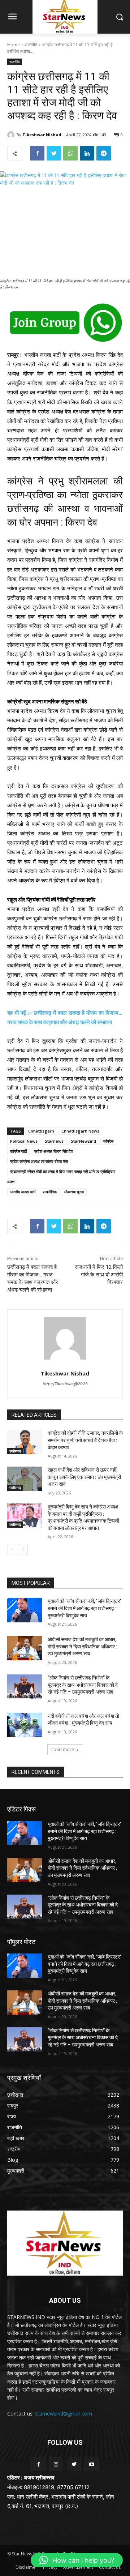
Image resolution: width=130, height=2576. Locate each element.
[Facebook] (37, 153)
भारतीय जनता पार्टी (23, 1192)
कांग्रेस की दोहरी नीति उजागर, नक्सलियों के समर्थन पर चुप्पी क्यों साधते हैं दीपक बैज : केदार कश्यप (85, 1440)
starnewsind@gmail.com (64, 2414)
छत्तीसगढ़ (15, 1451)
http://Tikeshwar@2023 (65, 1384)
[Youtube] (92, 2464)
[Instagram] (56, 2464)
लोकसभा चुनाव (74, 1192)
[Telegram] (104, 153)
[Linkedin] (87, 153)
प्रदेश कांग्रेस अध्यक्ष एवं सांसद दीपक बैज (39, 1161)
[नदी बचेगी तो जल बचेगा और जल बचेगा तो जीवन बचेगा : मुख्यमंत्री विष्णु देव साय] (25, 1725)
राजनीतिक (50, 1192)
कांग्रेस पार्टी (18, 1151)
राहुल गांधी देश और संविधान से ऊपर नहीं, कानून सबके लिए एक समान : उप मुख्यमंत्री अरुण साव (84, 1477)
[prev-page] (12, 1550)
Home (14, 45)
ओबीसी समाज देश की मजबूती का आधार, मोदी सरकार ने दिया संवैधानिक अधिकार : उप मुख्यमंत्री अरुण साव (83, 1646)
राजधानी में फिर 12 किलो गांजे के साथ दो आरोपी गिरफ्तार (99, 1275)
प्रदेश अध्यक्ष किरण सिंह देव (53, 1151)
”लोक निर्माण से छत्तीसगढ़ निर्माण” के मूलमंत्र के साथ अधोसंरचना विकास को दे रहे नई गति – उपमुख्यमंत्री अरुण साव (83, 1685)
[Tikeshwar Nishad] (12, 135)
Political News (24, 1141)
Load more (63, 1749)
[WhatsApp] (70, 153)
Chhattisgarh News (80, 1131)
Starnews (54, 1141)
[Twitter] (54, 153)
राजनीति (31, 45)
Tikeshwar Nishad (42, 135)
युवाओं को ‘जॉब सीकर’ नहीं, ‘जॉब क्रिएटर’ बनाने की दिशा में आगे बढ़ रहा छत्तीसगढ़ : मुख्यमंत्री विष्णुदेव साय (84, 1608)
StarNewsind (83, 1141)
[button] (77, 2560)
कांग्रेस (108, 1141)
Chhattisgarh (41, 1131)
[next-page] (23, 1550)
